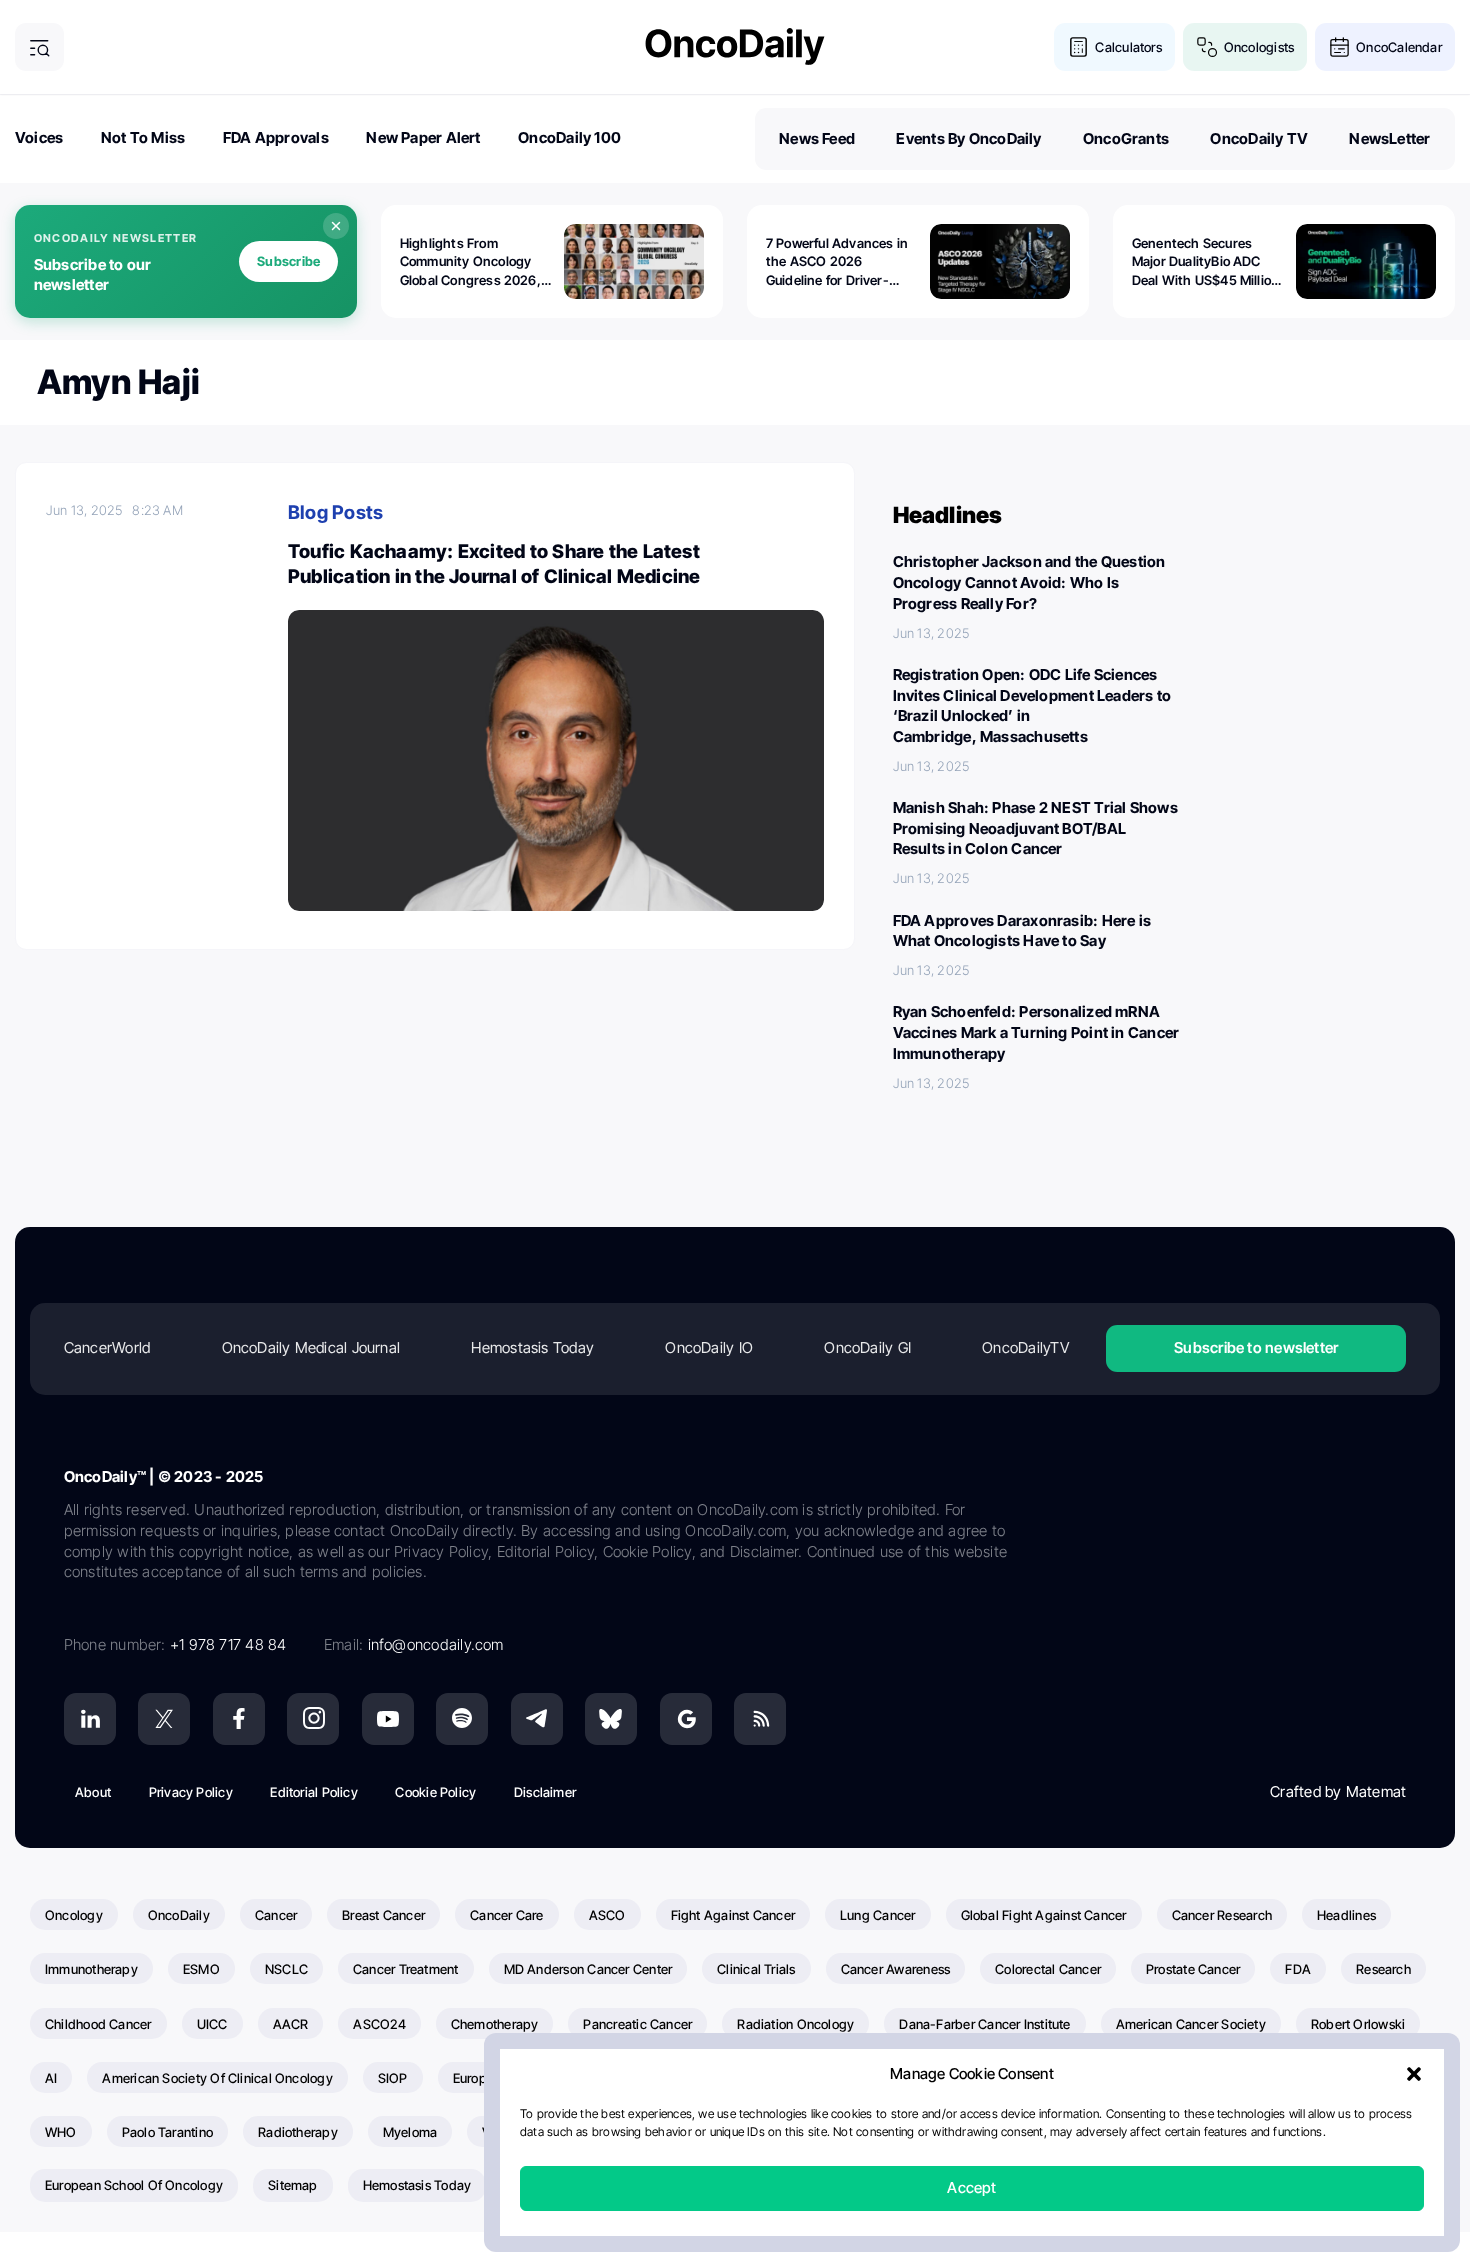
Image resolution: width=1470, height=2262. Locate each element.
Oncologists (1259, 47)
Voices (39, 137)
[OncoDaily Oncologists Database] (1207, 47)
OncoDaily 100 (569, 137)
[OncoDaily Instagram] (313, 1719)
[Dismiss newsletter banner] (336, 226)
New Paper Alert (423, 137)
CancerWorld (107, 1347)
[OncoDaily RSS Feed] (760, 1719)
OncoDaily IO (709, 1347)
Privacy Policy (191, 1792)
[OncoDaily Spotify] (462, 1719)
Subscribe (288, 261)
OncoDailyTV (1025, 1347)
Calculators (1128, 47)
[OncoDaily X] (164, 1719)
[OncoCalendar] (1339, 47)
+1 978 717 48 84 (228, 1644)
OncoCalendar (1399, 47)
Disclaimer (545, 1792)
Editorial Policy (314, 1792)
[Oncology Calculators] (1078, 47)
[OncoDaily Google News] (686, 1719)
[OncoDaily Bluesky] (611, 1719)
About (93, 1792)
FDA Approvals (276, 137)
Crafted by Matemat (1338, 1791)
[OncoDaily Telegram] (537, 1719)
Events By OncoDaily (968, 138)
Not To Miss (143, 137)
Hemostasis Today (532, 1347)
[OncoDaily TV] (388, 1719)
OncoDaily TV (1259, 138)
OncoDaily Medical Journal (311, 1347)
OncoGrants (1126, 138)
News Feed (817, 138)
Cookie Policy (435, 1792)
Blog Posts (335, 512)
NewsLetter (1389, 138)
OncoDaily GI (867, 1347)
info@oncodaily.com (436, 1644)
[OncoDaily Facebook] (239, 1719)
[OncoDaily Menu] (39, 47)
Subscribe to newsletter (1256, 1347)
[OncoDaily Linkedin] (90, 1719)
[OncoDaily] (735, 46)
